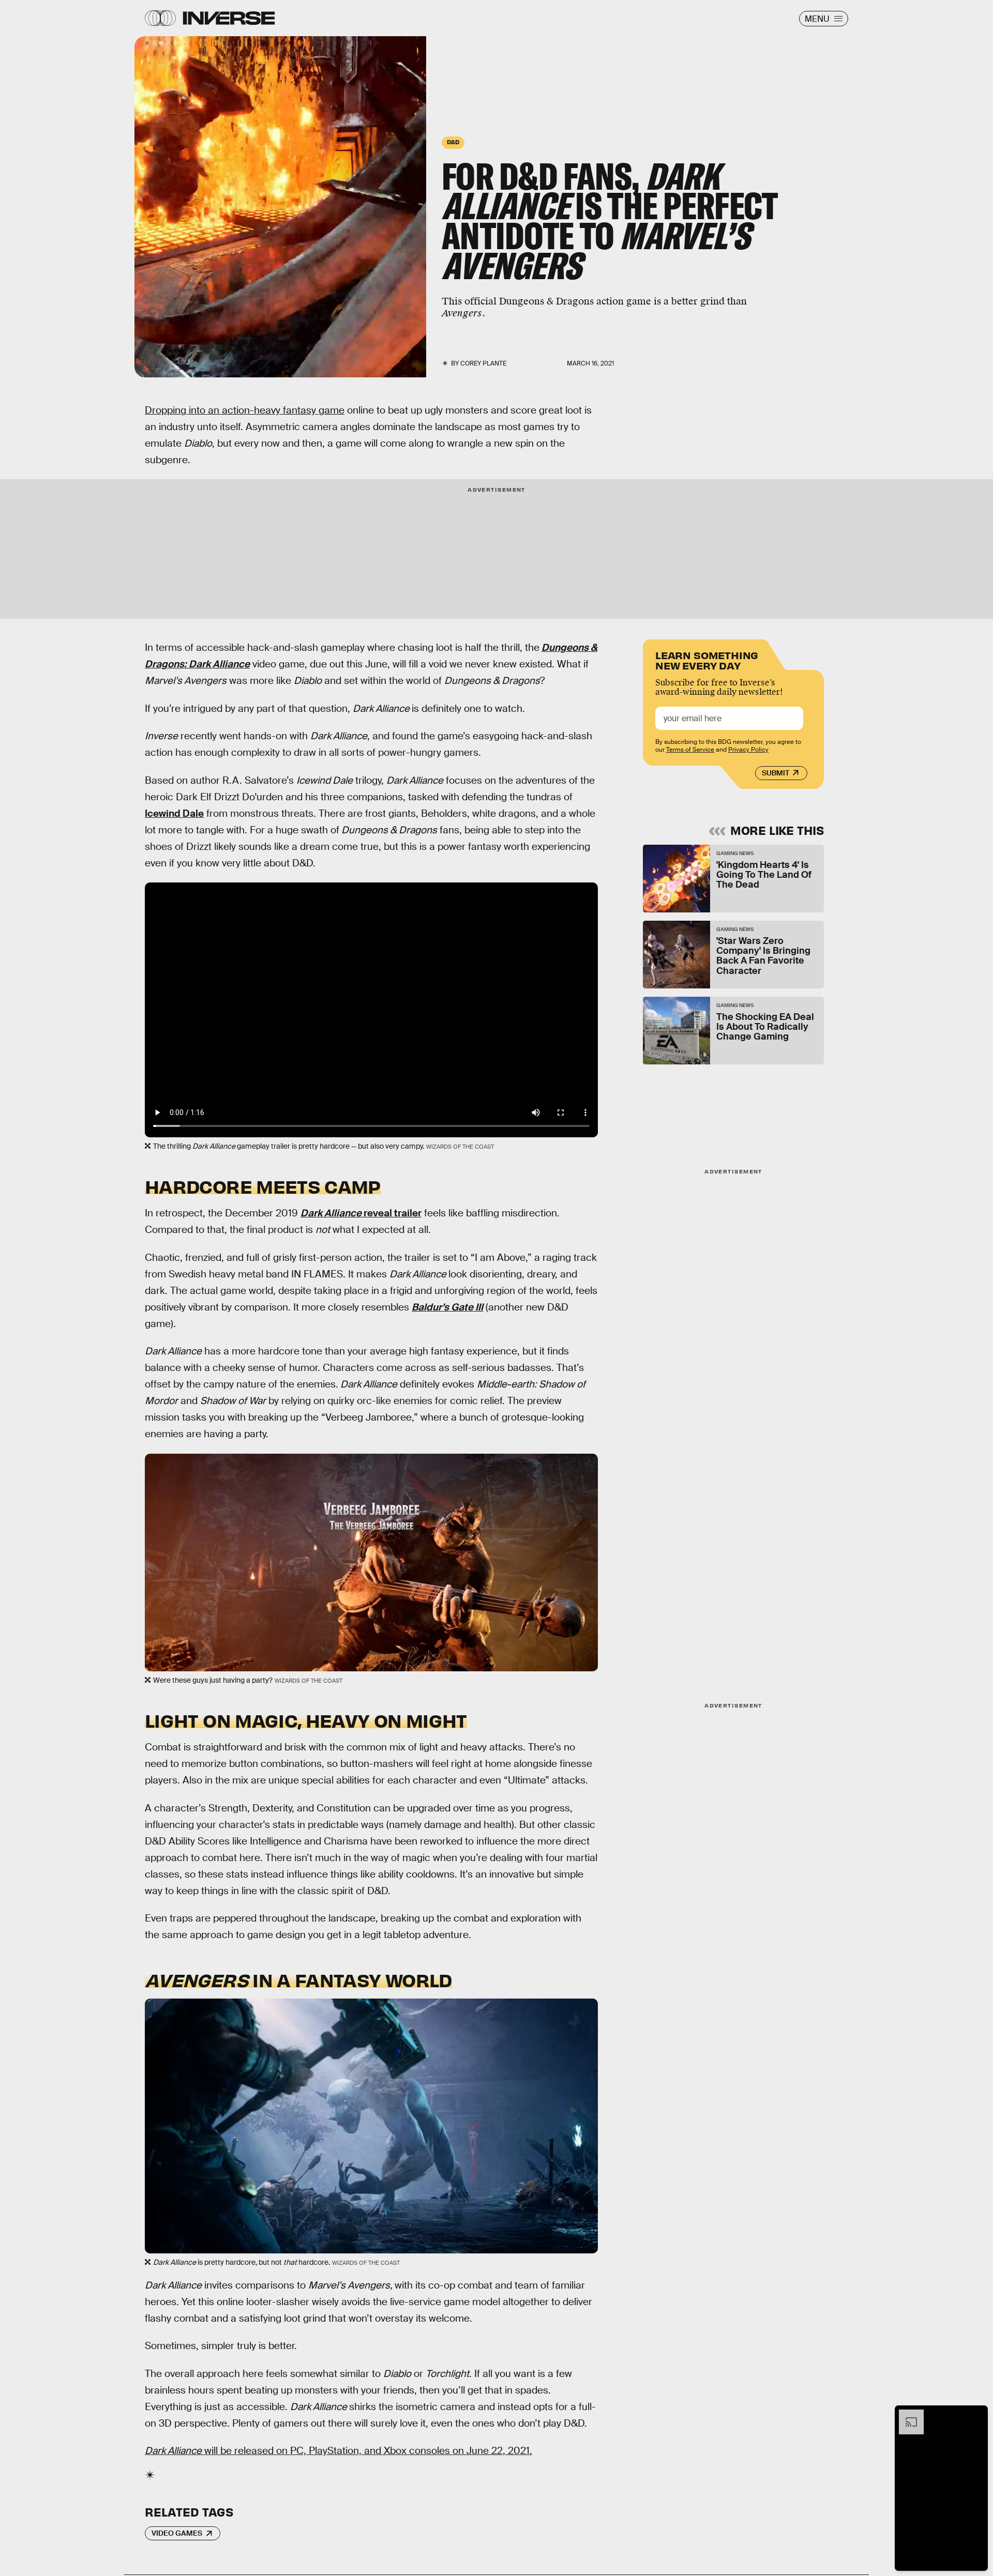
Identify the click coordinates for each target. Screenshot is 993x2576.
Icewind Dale (174, 813)
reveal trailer (361, 1213)
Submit (776, 773)
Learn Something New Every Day (707, 659)
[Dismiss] (976, 2415)
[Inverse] (229, 18)
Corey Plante (483, 363)
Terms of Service (690, 750)
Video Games (177, 2533)
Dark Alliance (219, 664)
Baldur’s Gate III (447, 1307)
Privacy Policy (748, 750)
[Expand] (906, 2415)
